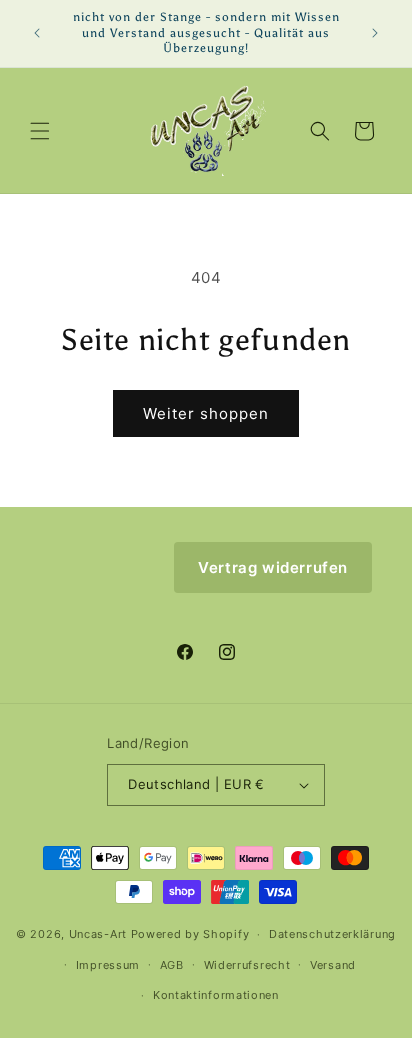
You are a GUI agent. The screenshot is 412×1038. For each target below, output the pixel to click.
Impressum (108, 965)
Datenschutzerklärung (332, 934)
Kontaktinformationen (216, 995)
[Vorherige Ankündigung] (37, 33)
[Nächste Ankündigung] (375, 33)
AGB (172, 965)
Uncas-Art (98, 934)
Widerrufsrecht (247, 965)
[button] (40, 131)
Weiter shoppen (206, 413)
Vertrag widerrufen (273, 567)
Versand (333, 965)
